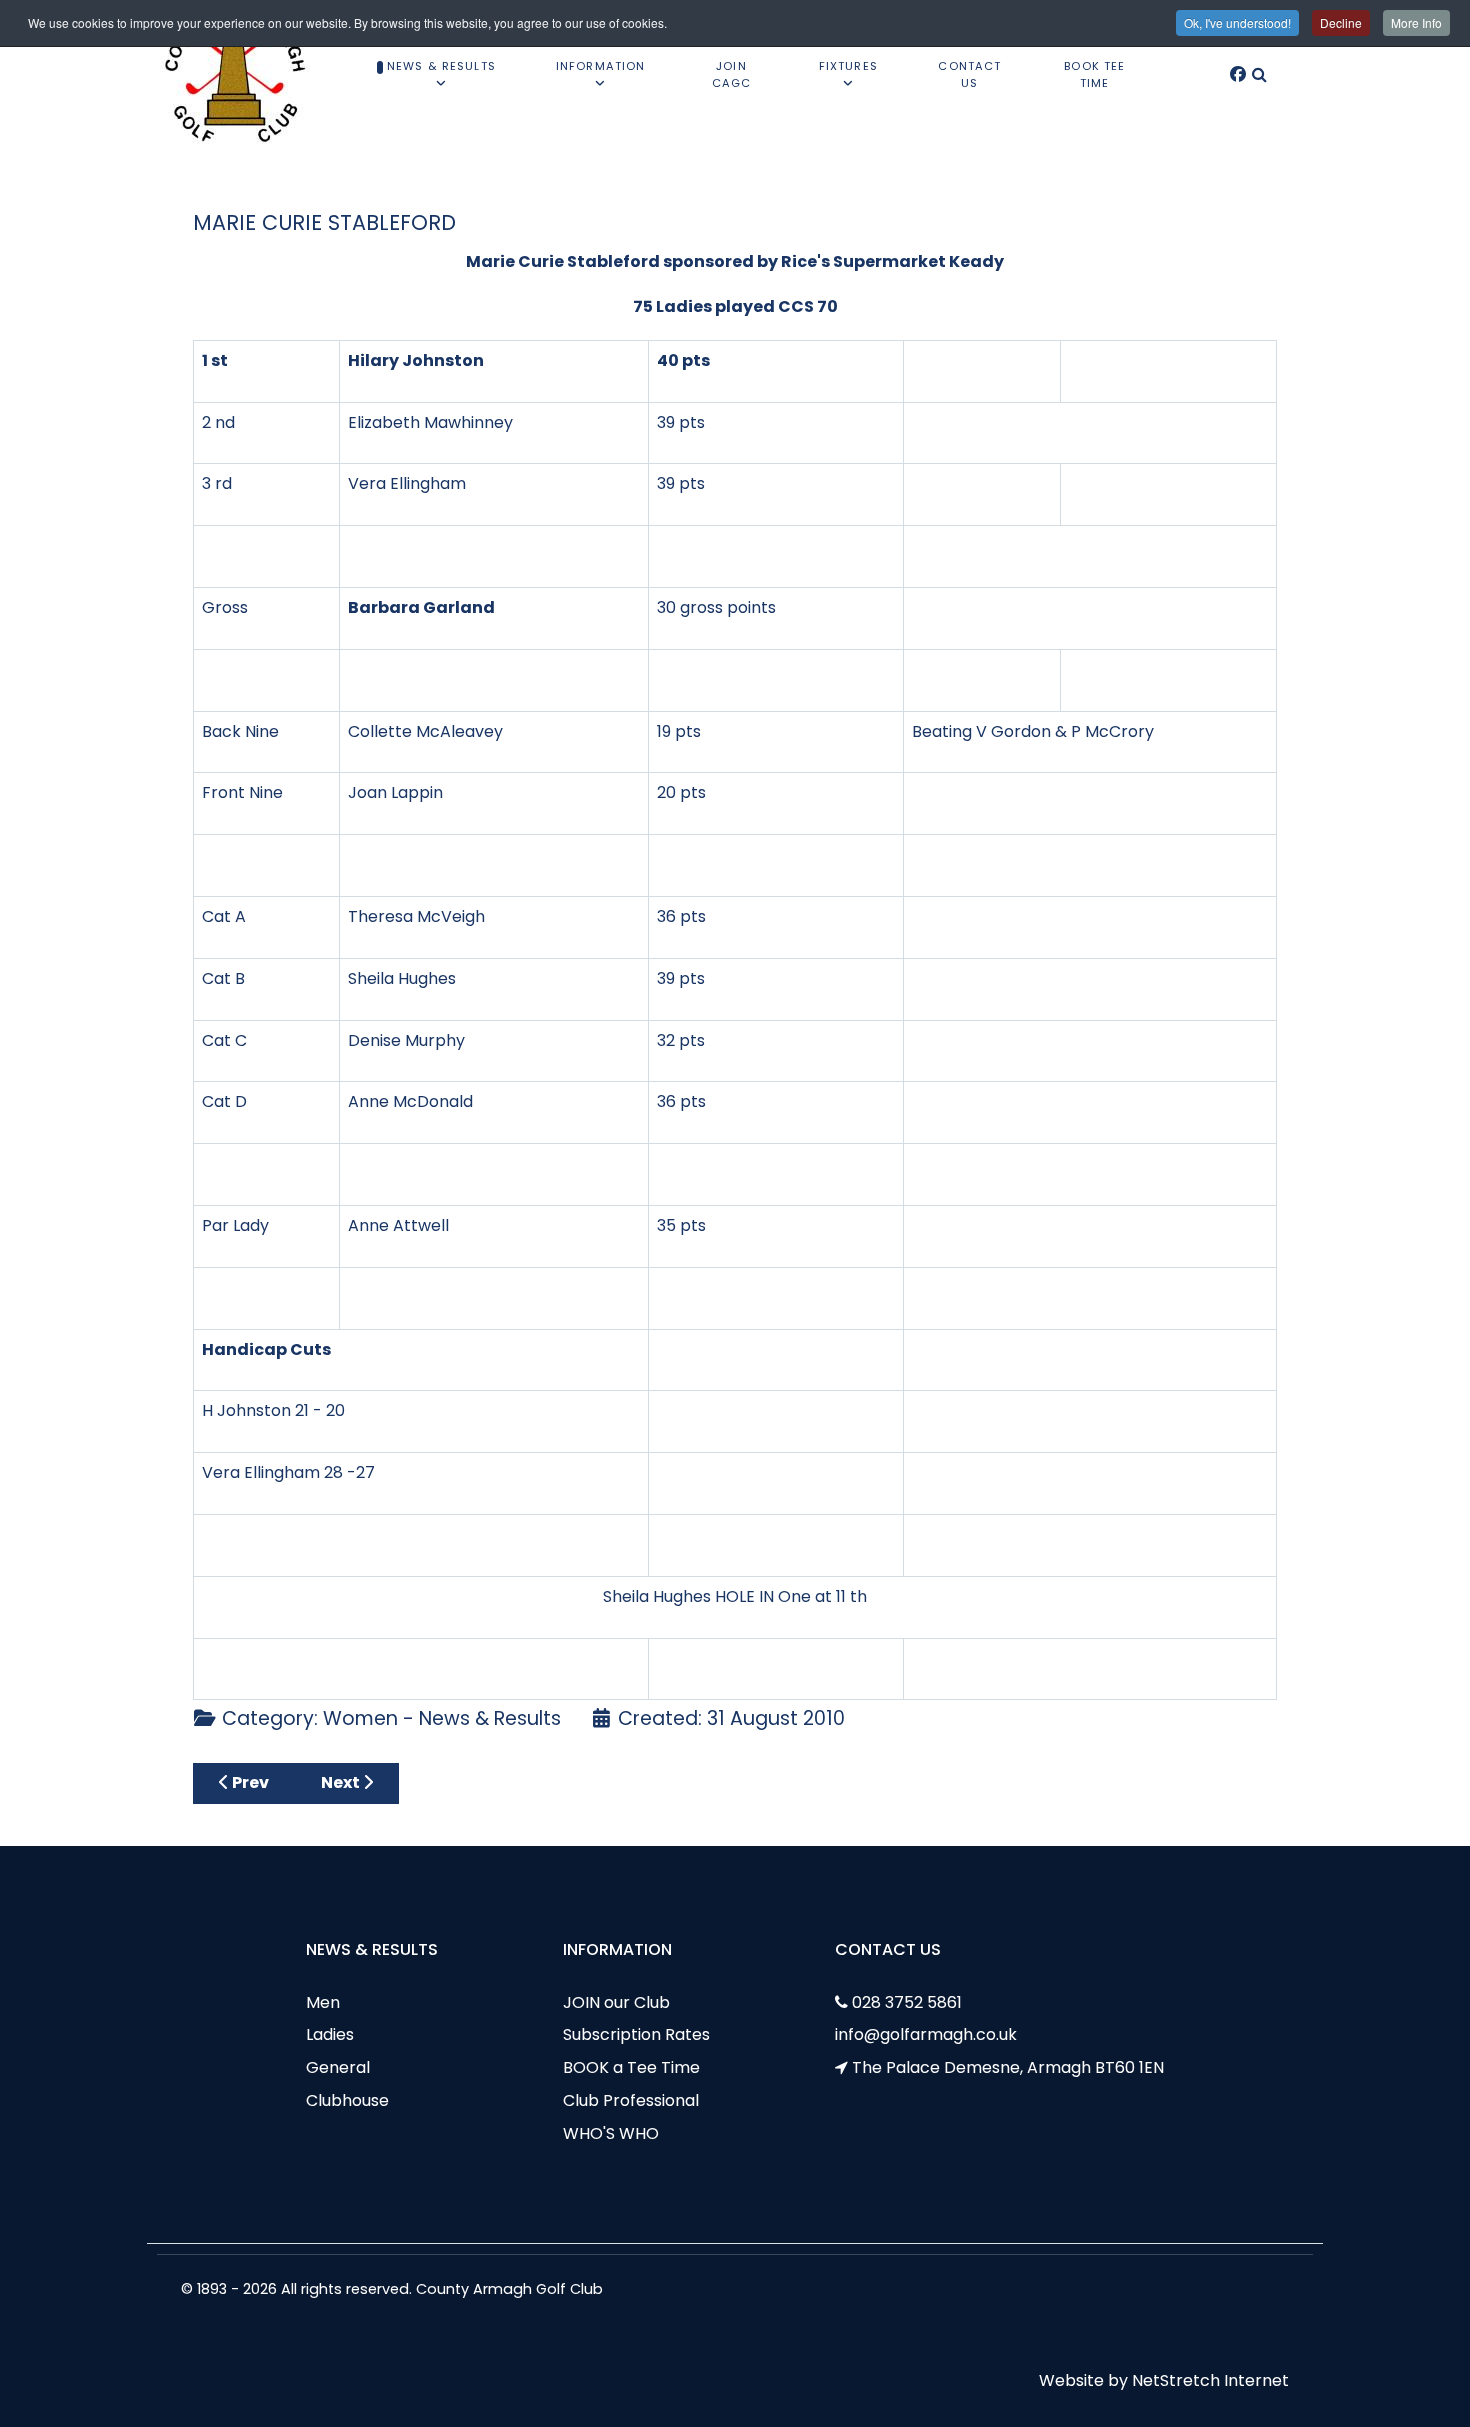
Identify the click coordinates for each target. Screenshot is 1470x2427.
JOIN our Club (616, 2002)
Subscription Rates (636, 2034)
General (338, 2067)
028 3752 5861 (907, 2002)
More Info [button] (1416, 22)
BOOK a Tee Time (631, 2067)
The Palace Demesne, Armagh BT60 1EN (1008, 2067)
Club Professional (631, 2100)
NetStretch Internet (1210, 2380)
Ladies (330, 2034)
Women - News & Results (442, 1718)
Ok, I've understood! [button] (1237, 22)
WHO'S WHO (611, 2133)
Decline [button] (1341, 22)
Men (323, 2002)
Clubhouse (347, 2100)
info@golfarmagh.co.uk (926, 2034)
